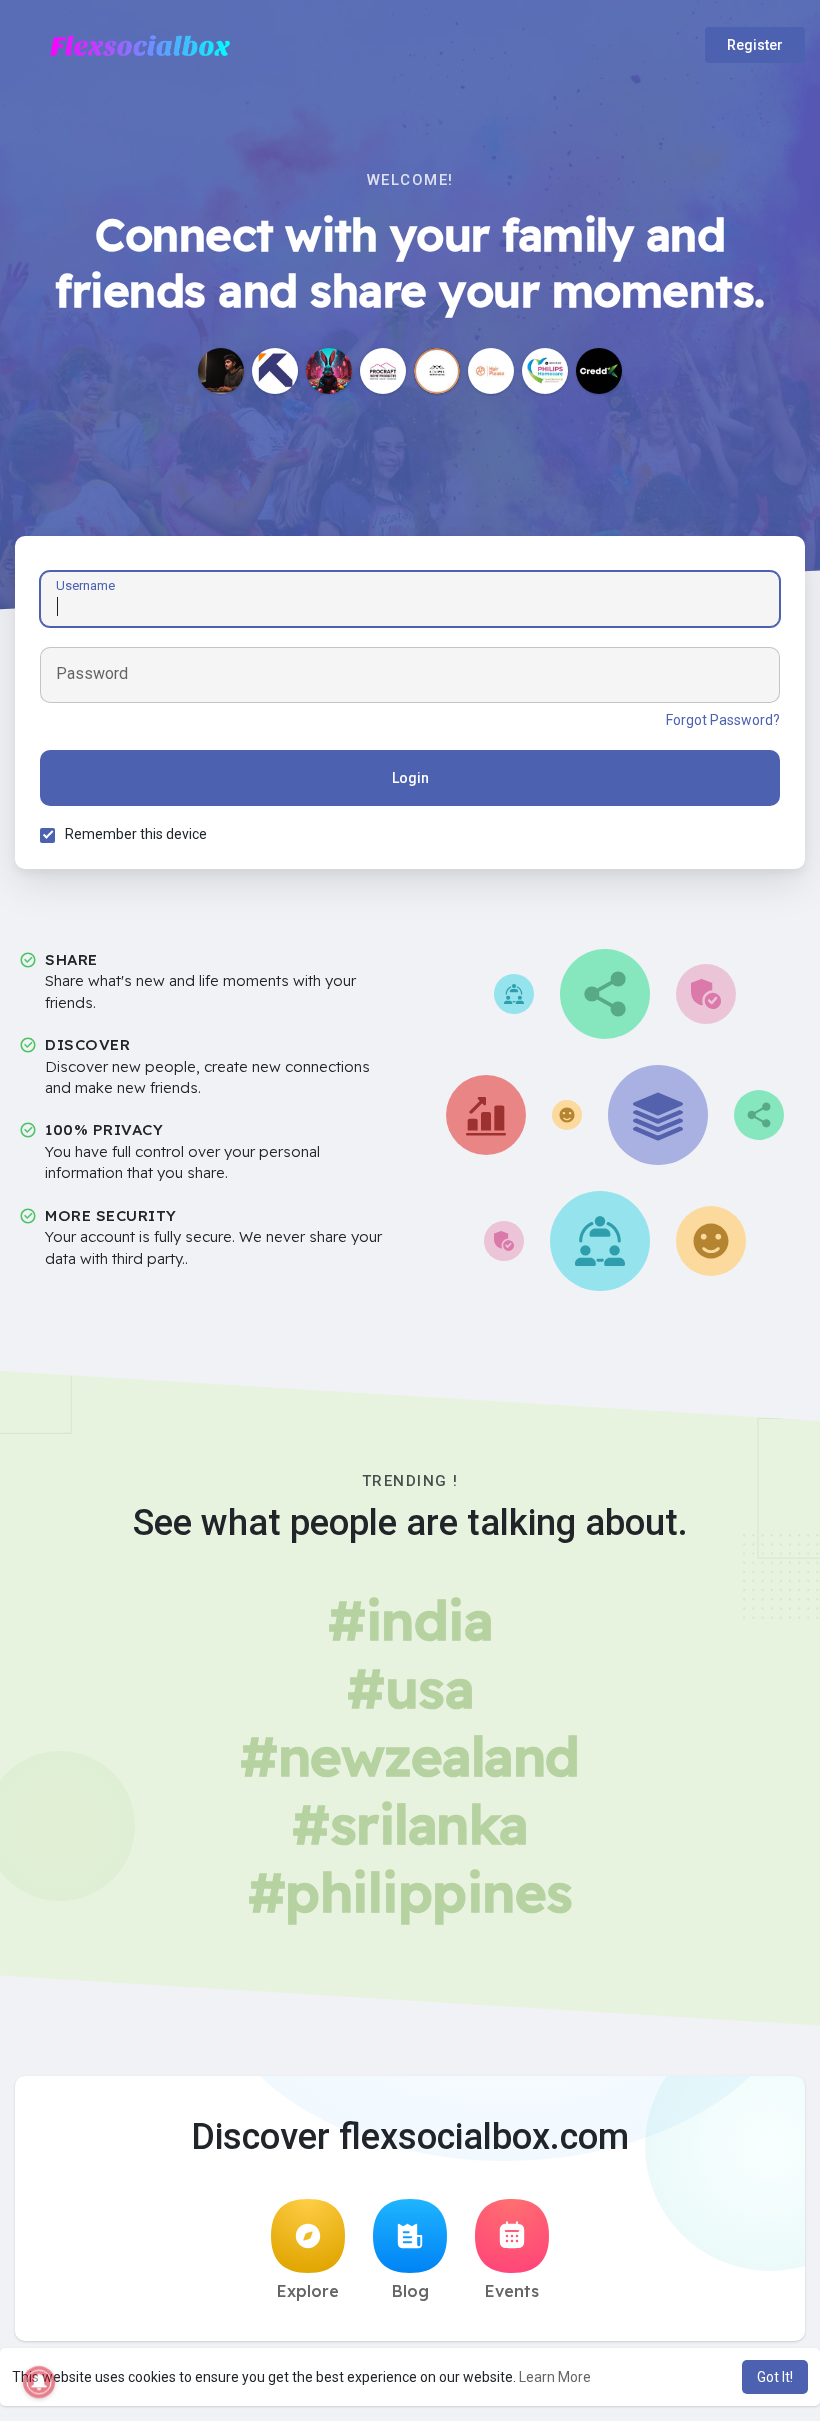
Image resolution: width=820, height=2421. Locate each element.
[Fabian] (329, 371)
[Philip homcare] (545, 371)
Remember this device (136, 834)
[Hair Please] (491, 371)
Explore (308, 2291)
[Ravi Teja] (221, 371)
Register (755, 45)
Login (410, 778)
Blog (410, 2291)
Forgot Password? (723, 720)
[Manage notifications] (39, 2382)
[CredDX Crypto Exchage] (599, 371)
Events (512, 2291)
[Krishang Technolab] (275, 371)
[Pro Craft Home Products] (383, 371)
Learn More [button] (555, 2377)
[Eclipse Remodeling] (437, 371)
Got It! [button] (775, 2377)
